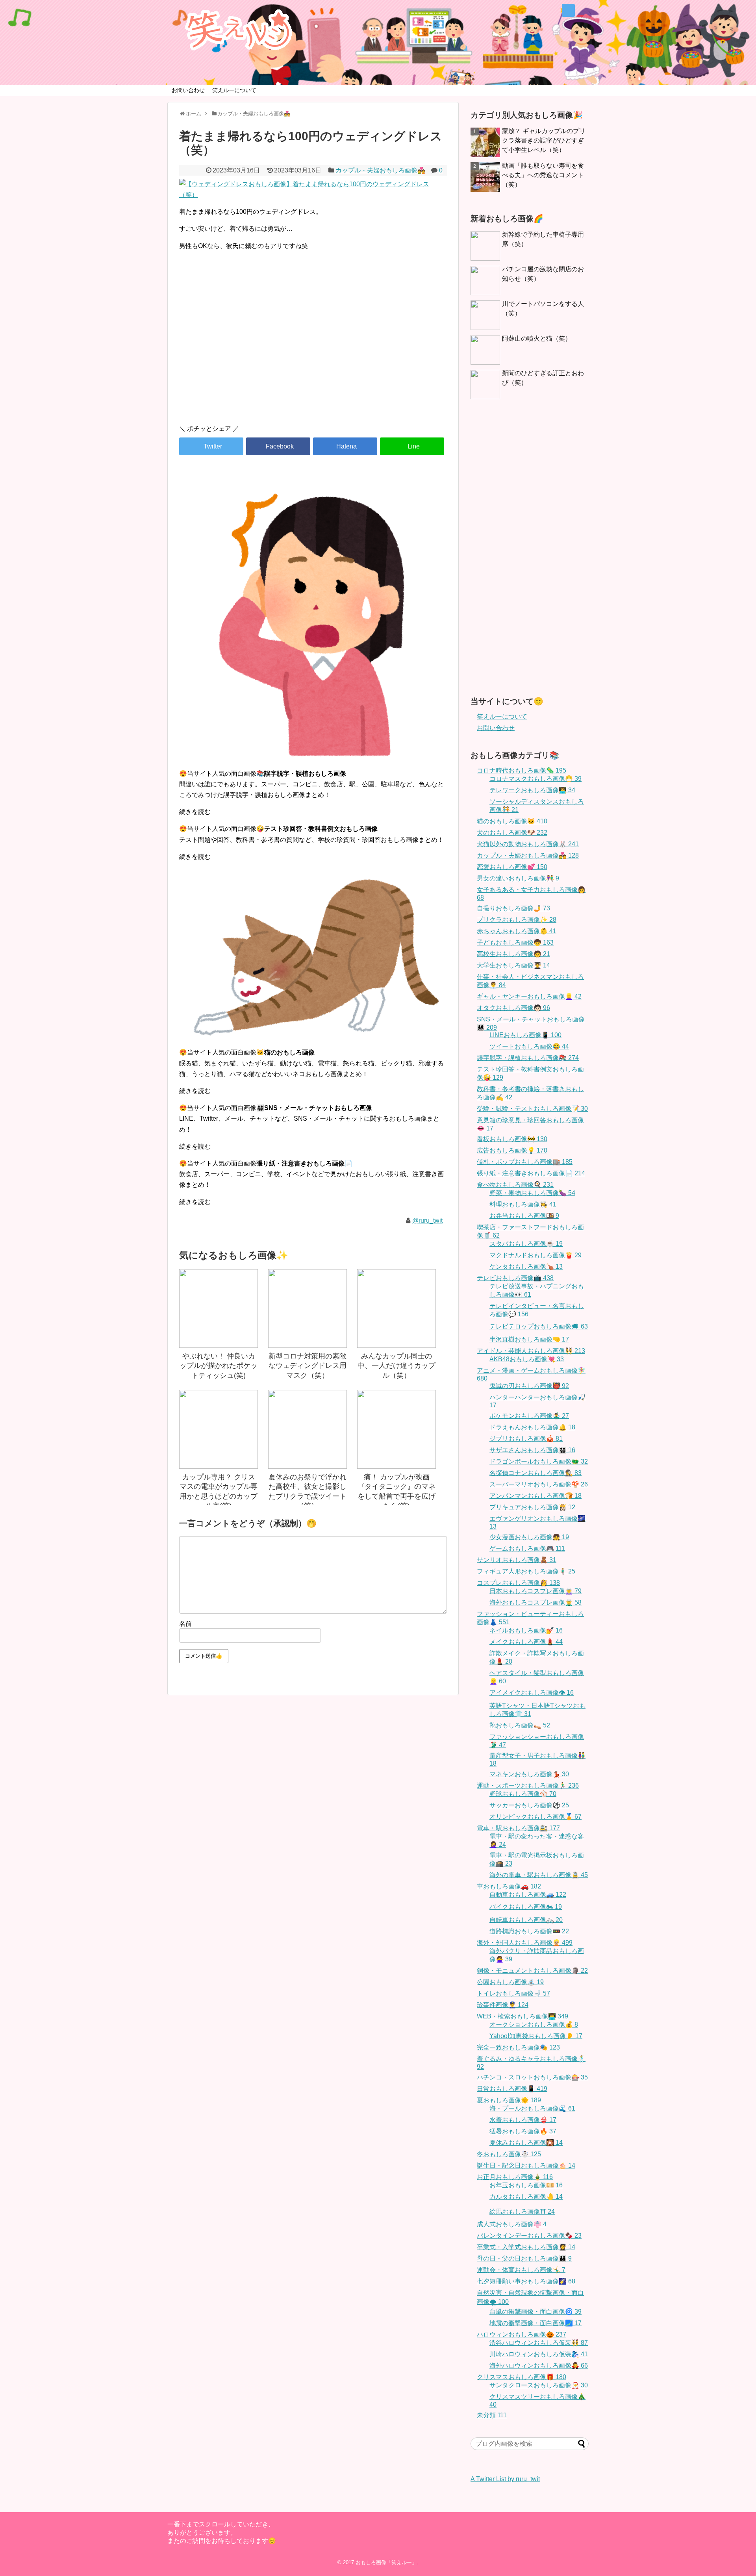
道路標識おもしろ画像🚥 (529, 1931)
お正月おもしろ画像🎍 (515, 2177)
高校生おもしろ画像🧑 (513, 954)
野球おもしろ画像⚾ (523, 1794)
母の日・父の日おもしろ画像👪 (524, 2258)
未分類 (492, 2415)
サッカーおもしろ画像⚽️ (529, 1805)
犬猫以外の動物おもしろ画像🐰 (528, 844)
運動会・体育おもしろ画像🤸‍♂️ (521, 2270)
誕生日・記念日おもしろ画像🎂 (526, 2166)
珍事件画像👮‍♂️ (503, 2005)
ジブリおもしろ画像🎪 (526, 1439)
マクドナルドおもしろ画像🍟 (535, 1255)
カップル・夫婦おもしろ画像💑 (380, 170)
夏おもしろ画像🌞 (509, 2100)
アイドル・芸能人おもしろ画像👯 (531, 1351)
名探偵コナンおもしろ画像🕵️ (535, 1473)
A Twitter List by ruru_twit (505, 2479)
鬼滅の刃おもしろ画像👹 (529, 1386)
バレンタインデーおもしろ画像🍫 (529, 2236)
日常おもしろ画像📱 (512, 2089)
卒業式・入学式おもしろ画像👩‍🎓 (526, 2247)
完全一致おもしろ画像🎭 (518, 2047)
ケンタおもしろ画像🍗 (526, 1267)
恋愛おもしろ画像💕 (512, 867)
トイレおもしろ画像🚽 (513, 1993)
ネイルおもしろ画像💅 (526, 1630)
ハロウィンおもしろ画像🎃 (522, 2334)
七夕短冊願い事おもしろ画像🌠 (526, 2281)
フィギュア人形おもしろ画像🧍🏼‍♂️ (526, 1571)
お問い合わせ (188, 90)
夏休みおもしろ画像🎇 (526, 2143)
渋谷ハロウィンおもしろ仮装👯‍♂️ (539, 2343)
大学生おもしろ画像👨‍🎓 (513, 965)
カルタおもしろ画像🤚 (526, 2197)
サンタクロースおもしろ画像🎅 (539, 2385)
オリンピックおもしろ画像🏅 (535, 1817)
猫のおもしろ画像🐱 (512, 821)
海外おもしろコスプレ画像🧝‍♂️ (535, 1602)
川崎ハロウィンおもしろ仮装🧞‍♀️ (539, 2354)
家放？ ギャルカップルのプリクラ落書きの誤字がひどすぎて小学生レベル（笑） (544, 140)
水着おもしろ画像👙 (523, 2120)
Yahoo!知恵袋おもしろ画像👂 (536, 2036)
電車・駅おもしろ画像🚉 (518, 1828)
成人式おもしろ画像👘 (512, 2224)
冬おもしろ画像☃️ (509, 2154)
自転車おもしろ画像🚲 (526, 1920)
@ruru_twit (427, 1220)
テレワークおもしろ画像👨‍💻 (532, 790)
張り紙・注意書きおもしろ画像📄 (531, 1173)
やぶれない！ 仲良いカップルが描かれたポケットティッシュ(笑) (219, 1366)
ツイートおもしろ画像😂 (529, 1046)
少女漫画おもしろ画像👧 (529, 1537)
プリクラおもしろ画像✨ (517, 920)
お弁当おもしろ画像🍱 (524, 1216)
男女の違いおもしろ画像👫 (518, 878)
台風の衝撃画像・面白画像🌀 (535, 2312)
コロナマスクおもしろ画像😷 (535, 779)
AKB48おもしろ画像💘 (527, 1359)
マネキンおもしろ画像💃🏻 (529, 1774)
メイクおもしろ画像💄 (526, 1642)
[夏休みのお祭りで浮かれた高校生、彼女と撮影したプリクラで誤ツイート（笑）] (308, 1429)
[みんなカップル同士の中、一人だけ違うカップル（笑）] (397, 1308)
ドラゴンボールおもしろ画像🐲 (539, 1461)
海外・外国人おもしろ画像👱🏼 (525, 1943)
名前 (185, 1624)
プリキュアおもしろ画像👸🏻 (532, 1507)
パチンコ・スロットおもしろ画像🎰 (532, 2077)
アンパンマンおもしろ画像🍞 (535, 1496)
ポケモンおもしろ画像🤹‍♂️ (529, 1416)
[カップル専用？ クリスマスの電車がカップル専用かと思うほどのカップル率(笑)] (219, 1429)
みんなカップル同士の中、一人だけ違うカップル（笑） (397, 1366)
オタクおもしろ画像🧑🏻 (513, 1008)
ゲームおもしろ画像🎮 (527, 1548)
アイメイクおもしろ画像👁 (532, 1693)
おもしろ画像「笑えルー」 (386, 2562)
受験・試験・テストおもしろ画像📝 (532, 1109)
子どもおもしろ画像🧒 (515, 942)
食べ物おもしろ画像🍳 (515, 1185)
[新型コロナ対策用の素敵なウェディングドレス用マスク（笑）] (308, 1308)
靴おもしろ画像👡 (520, 1725)
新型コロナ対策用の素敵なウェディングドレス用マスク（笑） (308, 1366)
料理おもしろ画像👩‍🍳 (523, 1204)
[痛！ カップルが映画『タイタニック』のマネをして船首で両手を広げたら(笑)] (397, 1429)
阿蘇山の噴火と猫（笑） (537, 338)
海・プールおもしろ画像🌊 (532, 2108)
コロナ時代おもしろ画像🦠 (522, 770)
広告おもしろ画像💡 (512, 1150)
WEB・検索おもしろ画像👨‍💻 (523, 2016)
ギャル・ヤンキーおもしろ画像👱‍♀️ (529, 996)
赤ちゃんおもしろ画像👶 (517, 931)
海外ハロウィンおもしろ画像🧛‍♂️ (539, 2366)
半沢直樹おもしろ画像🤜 (529, 1339)
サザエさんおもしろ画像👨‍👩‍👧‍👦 (532, 1450)
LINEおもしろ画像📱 (525, 1035)
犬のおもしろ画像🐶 (512, 833)
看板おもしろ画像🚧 (512, 1139)
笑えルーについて (234, 90)
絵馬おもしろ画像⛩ (522, 2212)
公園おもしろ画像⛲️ (510, 1982)
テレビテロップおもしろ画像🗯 (539, 1326)
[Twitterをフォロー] (568, 10)
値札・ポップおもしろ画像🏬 (525, 1162)
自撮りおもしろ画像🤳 (513, 908)
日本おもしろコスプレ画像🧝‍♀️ (535, 1591)
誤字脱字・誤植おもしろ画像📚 (528, 1058)
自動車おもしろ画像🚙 (528, 1895)
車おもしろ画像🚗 (509, 1886)
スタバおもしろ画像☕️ (526, 1244)
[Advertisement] (313, 351)
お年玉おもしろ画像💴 (526, 2185)
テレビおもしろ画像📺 (515, 1278)
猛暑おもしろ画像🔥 (523, 2131)
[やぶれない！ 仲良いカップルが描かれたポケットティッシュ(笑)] (219, 1308)
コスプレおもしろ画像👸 (518, 1583)
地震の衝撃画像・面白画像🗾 (535, 2323)
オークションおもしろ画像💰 (534, 2025)
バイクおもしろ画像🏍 (526, 1907)
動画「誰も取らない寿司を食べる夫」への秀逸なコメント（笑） (543, 175)
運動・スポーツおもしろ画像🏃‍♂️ (528, 1786)
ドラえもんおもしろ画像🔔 (532, 1427)
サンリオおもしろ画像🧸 (517, 1560)
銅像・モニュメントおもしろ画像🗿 (532, 1971)
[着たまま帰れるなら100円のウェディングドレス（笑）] (345, 446)
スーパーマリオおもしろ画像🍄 (539, 1484)
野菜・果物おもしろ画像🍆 (532, 1193)
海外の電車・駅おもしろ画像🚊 (539, 1875)
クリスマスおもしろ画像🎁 (522, 2377)
